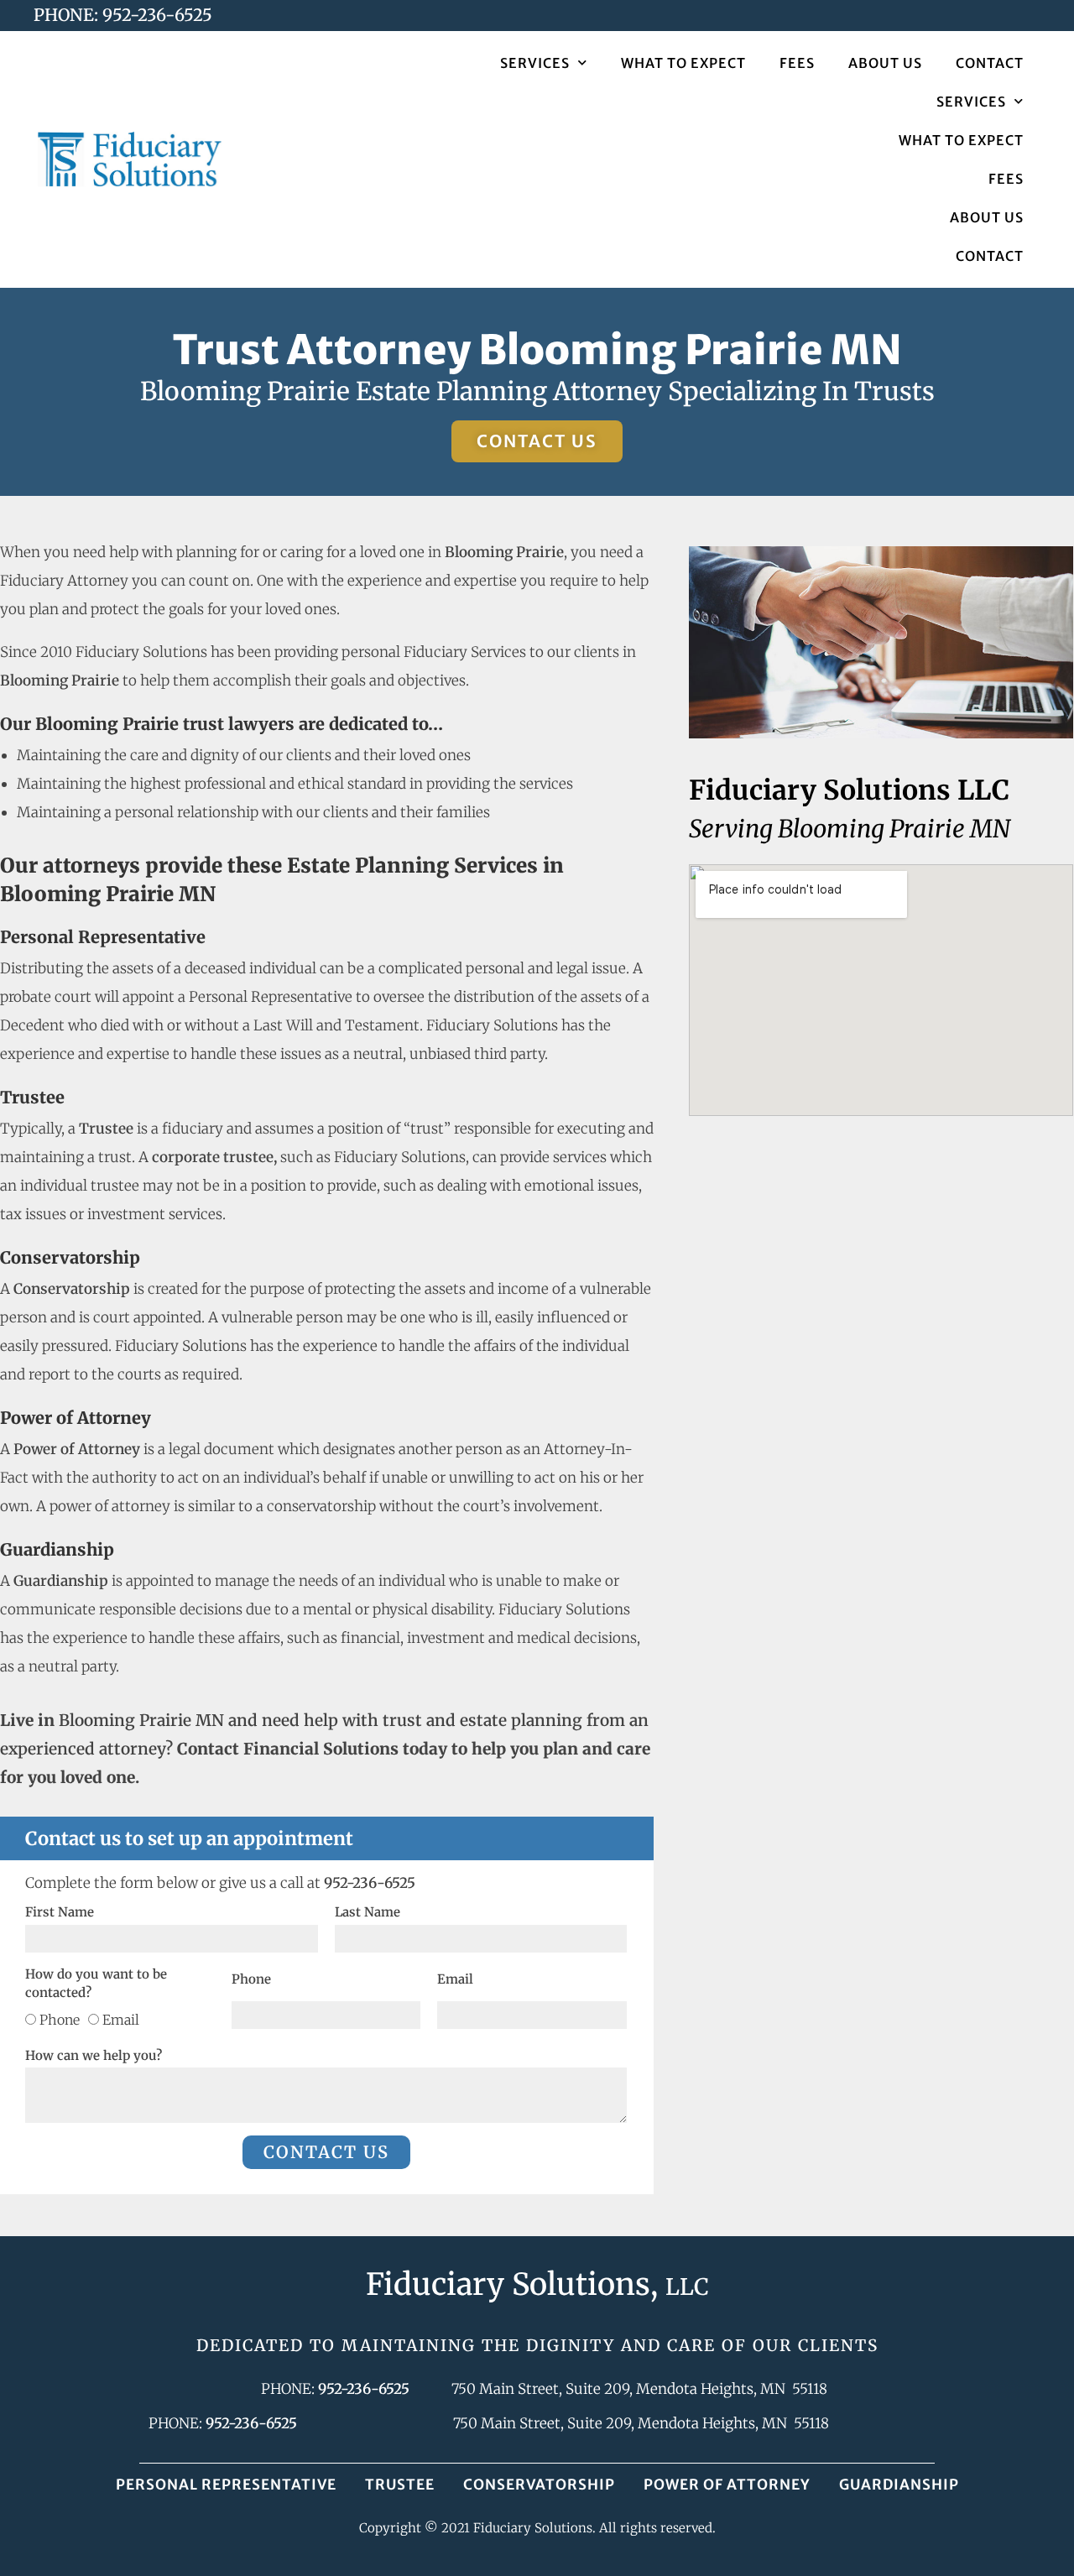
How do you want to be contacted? (96, 1984)
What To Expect (683, 63)
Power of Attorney (727, 2485)
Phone (60, 2020)
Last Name (368, 1912)
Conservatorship (539, 2485)
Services (535, 63)
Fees (797, 63)
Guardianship (899, 2485)
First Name (60, 1912)
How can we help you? (94, 2055)
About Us (885, 63)
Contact (990, 63)
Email (121, 2020)
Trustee (400, 2485)
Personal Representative (226, 2485)
